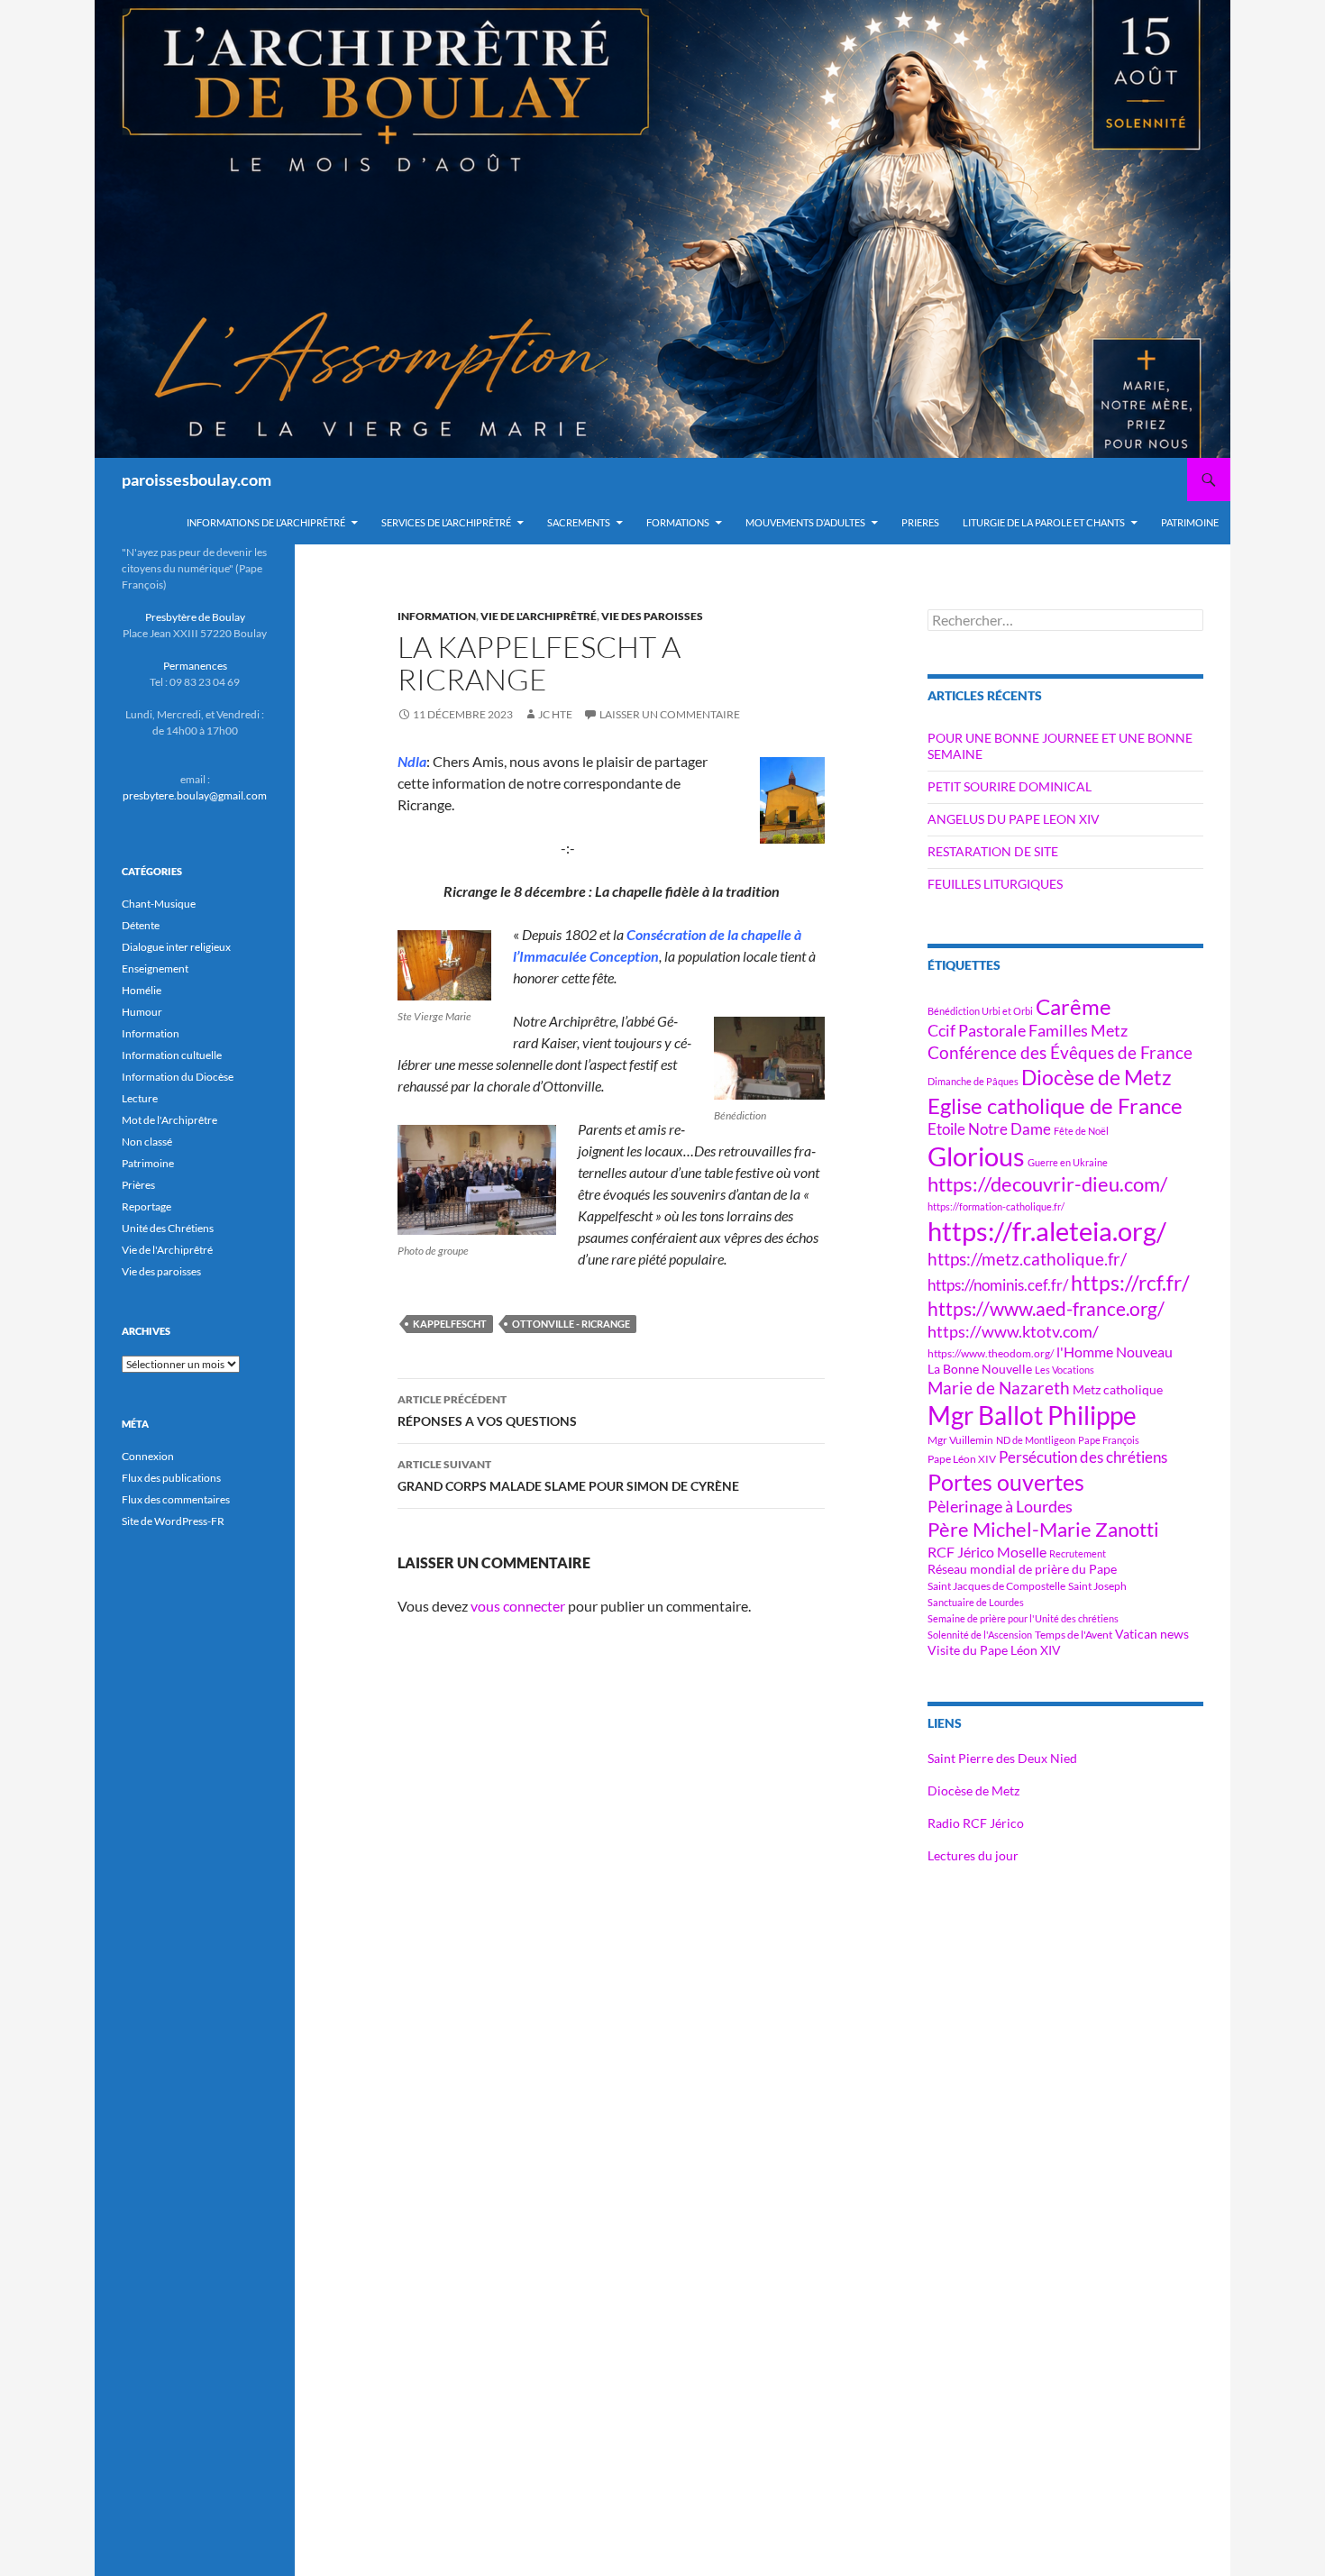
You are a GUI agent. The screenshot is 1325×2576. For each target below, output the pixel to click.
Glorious (976, 1156)
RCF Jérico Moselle (987, 1552)
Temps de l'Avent (1074, 1635)
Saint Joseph (1097, 1586)
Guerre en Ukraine (1068, 1162)
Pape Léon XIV (962, 1459)
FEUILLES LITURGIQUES (995, 884)
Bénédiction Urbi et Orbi (980, 1011)
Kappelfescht (450, 1324)
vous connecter (518, 1606)
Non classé (147, 1142)
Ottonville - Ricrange (571, 1324)
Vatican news (1152, 1634)
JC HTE (555, 714)
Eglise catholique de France (1055, 1105)
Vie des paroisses (652, 616)
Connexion (148, 1456)
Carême (1074, 1006)
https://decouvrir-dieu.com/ (1047, 1184)
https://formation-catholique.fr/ (996, 1206)
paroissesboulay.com (196, 480)
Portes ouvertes (1006, 1482)
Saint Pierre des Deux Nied (1002, 1758)
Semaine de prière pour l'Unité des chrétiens (1023, 1618)
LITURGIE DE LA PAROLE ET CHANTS (1044, 522)
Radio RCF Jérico (976, 1823)
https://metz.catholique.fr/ (1027, 1259)
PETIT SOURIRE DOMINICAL (1010, 786)
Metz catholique (1118, 1389)
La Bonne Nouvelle (980, 1369)
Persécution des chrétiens (1083, 1457)
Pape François (1109, 1440)
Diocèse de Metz (1097, 1077)
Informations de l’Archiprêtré (266, 522)
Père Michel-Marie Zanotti (1043, 1530)
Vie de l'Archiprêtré (539, 616)
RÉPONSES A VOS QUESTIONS (487, 1411)
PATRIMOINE (1190, 522)
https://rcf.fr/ (1130, 1283)
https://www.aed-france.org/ (1046, 1309)
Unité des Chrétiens (168, 1228)
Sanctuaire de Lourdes (976, 1602)
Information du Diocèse (178, 1077)
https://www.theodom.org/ (991, 1353)
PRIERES (920, 522)
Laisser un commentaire (670, 714)
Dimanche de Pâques (973, 1081)
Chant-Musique (159, 904)
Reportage (146, 1206)
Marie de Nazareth (999, 1388)
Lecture (140, 1098)
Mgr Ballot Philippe (1032, 1416)
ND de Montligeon (1036, 1440)
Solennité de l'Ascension (980, 1635)
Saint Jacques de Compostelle (996, 1586)
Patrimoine (148, 1163)
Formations (678, 522)
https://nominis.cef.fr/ (998, 1285)
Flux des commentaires (176, 1499)
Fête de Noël (1081, 1131)
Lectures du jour (973, 1855)
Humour (142, 1012)
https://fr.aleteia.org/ (1047, 1231)
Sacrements (579, 522)
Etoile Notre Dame (989, 1129)
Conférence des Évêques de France (1060, 1052)
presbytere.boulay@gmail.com (195, 795)
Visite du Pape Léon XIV (994, 1650)
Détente (141, 925)
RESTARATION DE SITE (993, 851)
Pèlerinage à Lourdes (1000, 1506)
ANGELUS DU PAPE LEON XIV (1014, 819)
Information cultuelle (172, 1055)
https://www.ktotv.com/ (1013, 1331)
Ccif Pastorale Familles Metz (1028, 1030)
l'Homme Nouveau (1115, 1352)
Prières (138, 1185)
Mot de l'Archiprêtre (169, 1120)
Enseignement (155, 968)
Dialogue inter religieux (176, 947)
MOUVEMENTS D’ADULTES (805, 522)
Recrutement (1078, 1553)
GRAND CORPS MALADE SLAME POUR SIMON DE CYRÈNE (568, 1475)
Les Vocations (1065, 1370)
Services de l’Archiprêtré (446, 522)
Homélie (142, 990)
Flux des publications (171, 1478)
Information (437, 616)
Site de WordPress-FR (173, 1521)
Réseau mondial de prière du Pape (1022, 1569)
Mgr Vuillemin (960, 1440)
